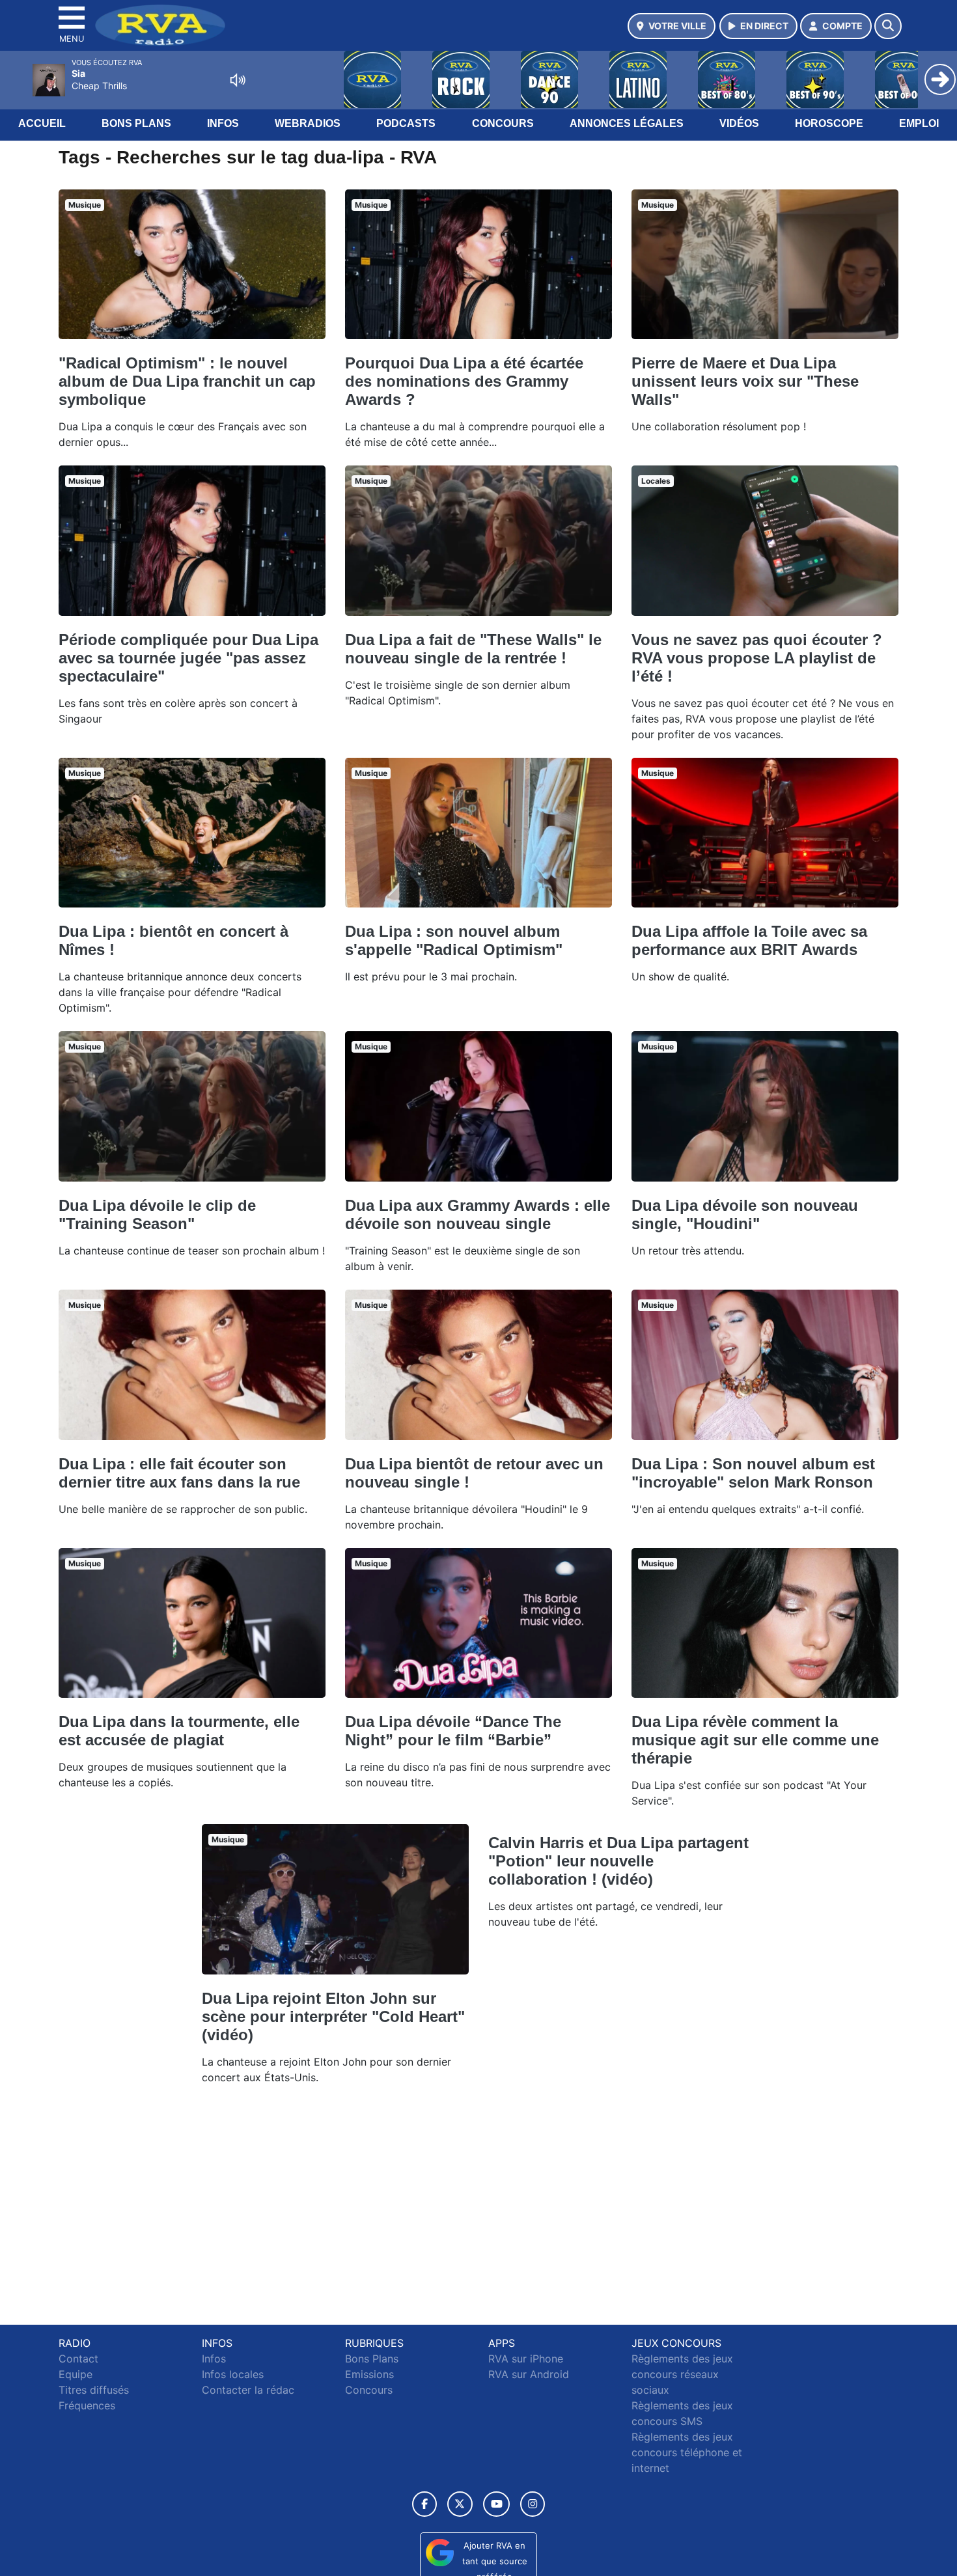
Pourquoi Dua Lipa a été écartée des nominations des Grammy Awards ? (464, 381)
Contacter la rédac (248, 2390)
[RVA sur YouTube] (496, 2504)
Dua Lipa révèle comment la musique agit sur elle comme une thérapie (755, 1740)
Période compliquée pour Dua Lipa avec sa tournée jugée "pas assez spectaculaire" (188, 658)
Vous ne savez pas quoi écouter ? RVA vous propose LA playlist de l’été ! (757, 658)
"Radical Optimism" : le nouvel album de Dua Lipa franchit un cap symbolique (187, 381)
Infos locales (233, 2374)
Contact (78, 2359)
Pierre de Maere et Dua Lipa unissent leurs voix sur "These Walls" (745, 381)
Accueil (42, 123)
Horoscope (829, 123)
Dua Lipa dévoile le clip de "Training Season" (157, 1214)
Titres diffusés (94, 2390)
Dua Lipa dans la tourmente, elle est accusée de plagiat (179, 1731)
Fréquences (87, 2405)
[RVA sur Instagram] (533, 2504)
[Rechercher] (888, 26)
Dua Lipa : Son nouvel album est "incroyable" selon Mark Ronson (753, 1473)
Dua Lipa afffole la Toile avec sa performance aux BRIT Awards (749, 940)
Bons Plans (136, 123)
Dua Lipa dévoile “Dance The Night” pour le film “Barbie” (453, 1731)
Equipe (76, 2374)
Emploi (919, 123)
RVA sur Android (529, 2374)
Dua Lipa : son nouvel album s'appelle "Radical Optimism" (454, 940)
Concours (503, 123)
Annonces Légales (627, 123)
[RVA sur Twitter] (460, 2504)
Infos (223, 123)
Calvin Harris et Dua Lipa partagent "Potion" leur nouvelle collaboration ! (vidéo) (618, 1861)
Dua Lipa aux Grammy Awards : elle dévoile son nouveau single (478, 1214)
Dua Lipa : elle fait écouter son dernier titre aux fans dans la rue (179, 1473)
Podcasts (406, 123)
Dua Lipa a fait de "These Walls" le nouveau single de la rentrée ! (473, 649)
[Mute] (238, 80)
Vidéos (739, 123)
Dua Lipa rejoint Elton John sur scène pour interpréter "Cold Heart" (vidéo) (333, 2016)
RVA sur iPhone (526, 2359)
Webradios (308, 123)
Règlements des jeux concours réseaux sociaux (682, 2374)
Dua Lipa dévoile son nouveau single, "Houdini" (745, 1214)
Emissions (369, 2374)
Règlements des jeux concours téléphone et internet (687, 2452)
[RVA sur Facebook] (424, 2504)
